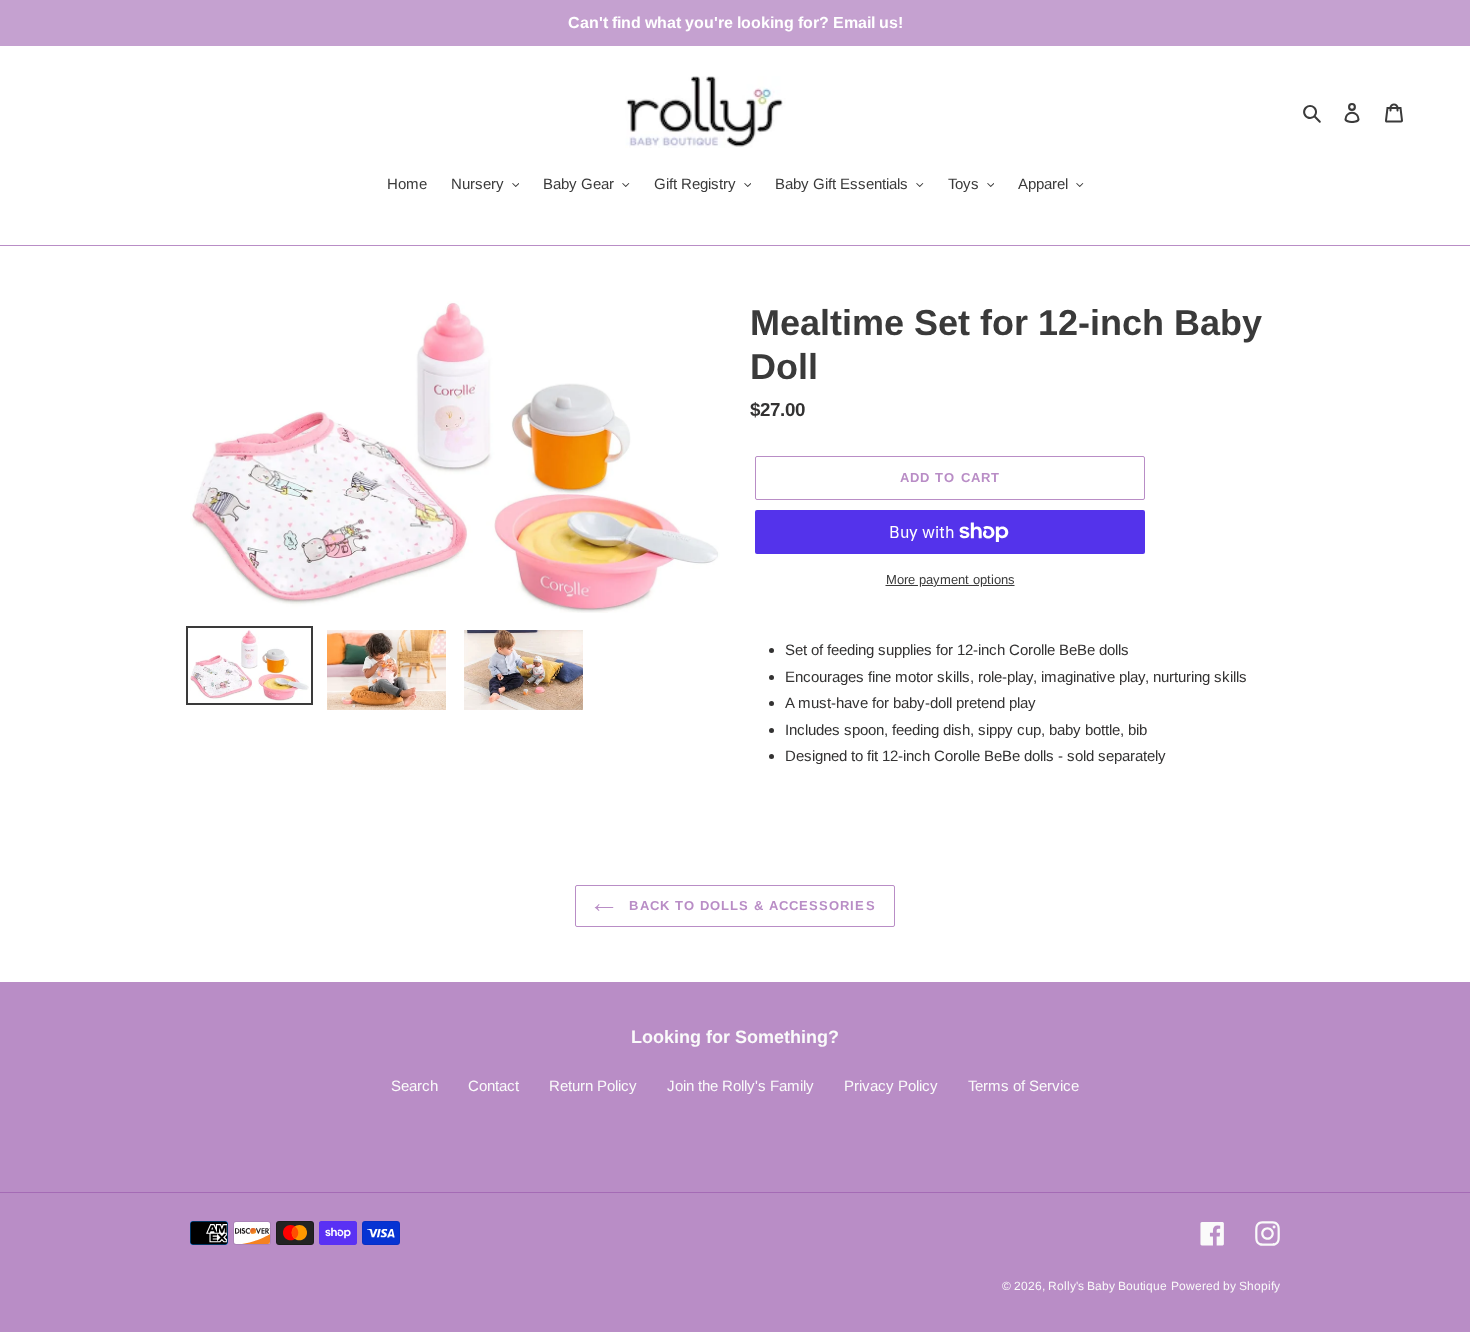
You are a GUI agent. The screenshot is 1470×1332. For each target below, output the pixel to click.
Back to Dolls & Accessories (749, 905)
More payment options (950, 579)
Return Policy (593, 1085)
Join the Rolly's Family (740, 1085)
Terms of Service (1023, 1085)
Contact (493, 1085)
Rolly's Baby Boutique (1107, 1286)
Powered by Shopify (1225, 1286)
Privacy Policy (891, 1085)
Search (414, 1085)
